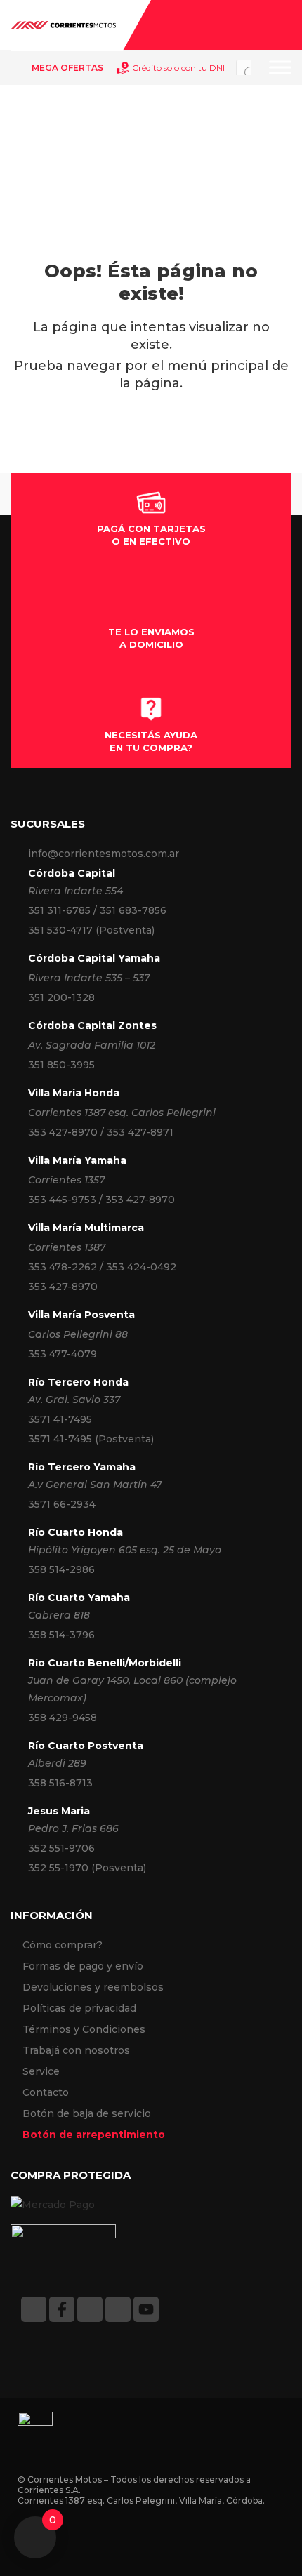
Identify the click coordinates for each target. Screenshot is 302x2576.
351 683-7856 (133, 910)
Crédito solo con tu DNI (178, 68)
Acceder (284, 25)
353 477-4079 (63, 1354)
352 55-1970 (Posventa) (87, 1868)
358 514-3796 (61, 1635)
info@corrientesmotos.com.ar (104, 854)
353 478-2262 (63, 1267)
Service (41, 2071)
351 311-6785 (59, 910)
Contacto (46, 2092)
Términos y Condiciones (84, 2029)
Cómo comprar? (63, 1945)
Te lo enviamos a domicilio (151, 638)
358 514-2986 (61, 1569)
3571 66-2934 (62, 1504)
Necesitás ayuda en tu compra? (151, 741)
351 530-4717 (60, 930)
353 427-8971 (140, 1132)
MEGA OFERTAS (67, 68)
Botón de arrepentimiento (94, 2135)
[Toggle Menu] (280, 67)
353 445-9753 (62, 1200)
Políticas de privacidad (79, 2008)
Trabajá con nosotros (76, 2050)
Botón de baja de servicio (87, 2113)
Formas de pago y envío (83, 1966)
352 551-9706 (61, 1848)
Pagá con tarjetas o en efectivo (151, 535)
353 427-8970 (63, 1132)
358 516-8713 (60, 1783)
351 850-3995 (61, 1065)
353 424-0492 (141, 1267)
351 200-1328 (61, 997)
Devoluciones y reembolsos (93, 1987)
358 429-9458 (63, 1718)
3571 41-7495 (60, 1419)
